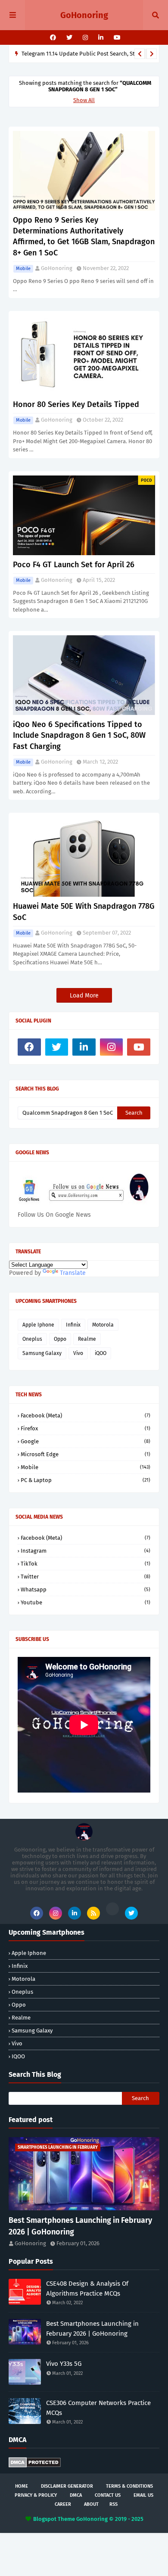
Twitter (86, 1577)
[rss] (93, 1913)
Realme (87, 1339)
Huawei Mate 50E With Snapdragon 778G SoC (84, 912)
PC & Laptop (86, 1480)
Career (63, 2504)
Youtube (86, 1602)
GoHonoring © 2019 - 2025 (110, 2519)
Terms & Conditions (129, 2486)
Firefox (86, 1428)
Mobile (23, 269)
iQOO (101, 1353)
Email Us (143, 2495)
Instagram (86, 1551)
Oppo (60, 1339)
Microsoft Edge (86, 1454)
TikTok (86, 1564)
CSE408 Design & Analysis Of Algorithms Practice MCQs (87, 2289)
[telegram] (112, 1909)
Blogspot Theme (54, 2519)
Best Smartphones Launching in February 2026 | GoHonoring (80, 2226)
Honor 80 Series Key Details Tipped (76, 404)
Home (22, 2486)
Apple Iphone (38, 1325)
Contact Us (108, 2495)
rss (114, 2504)
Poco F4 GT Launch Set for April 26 (74, 565)
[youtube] (116, 38)
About (91, 2504)
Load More (84, 996)
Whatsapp (86, 1589)
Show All (84, 100)
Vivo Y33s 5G (64, 2364)
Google (86, 1441)
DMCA (76, 2495)
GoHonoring (84, 15)
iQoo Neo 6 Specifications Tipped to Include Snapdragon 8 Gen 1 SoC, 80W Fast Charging (79, 735)
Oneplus (32, 1339)
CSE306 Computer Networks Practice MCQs (98, 2408)
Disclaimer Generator (67, 2486)
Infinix (73, 1325)
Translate (73, 1273)
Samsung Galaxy (42, 1353)
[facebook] (53, 38)
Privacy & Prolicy (36, 2495)
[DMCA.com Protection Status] (35, 2466)
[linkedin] (101, 38)
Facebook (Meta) (86, 1415)
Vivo (78, 1353)
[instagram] (85, 38)
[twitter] (69, 38)
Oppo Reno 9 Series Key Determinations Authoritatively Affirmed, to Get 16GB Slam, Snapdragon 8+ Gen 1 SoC (84, 236)
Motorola (103, 1325)
